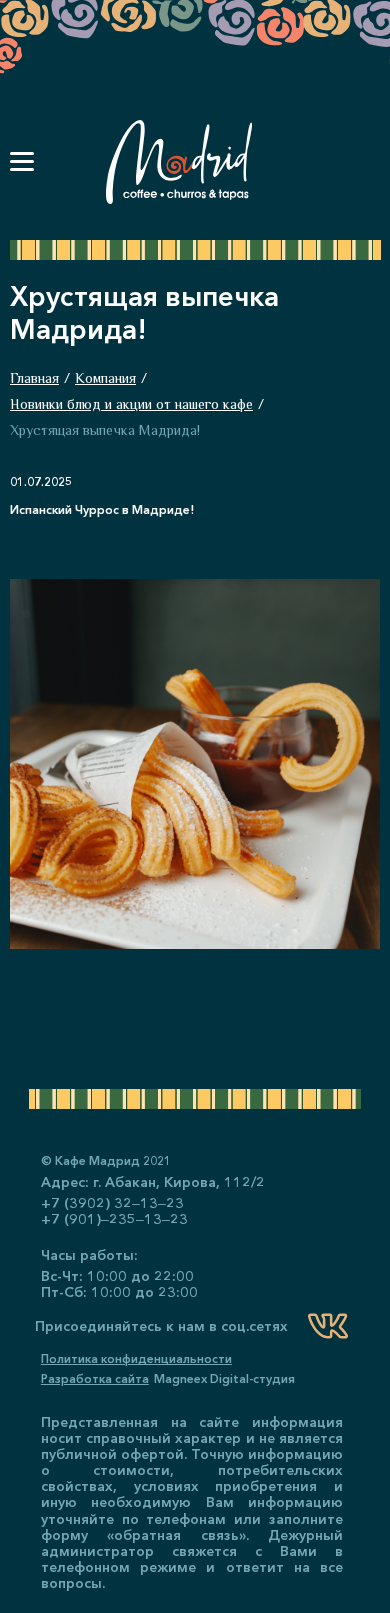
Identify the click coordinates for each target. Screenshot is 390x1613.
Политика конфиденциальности (136, 1359)
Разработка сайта (95, 1379)
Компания (105, 378)
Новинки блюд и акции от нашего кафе (131, 404)
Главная (34, 378)
